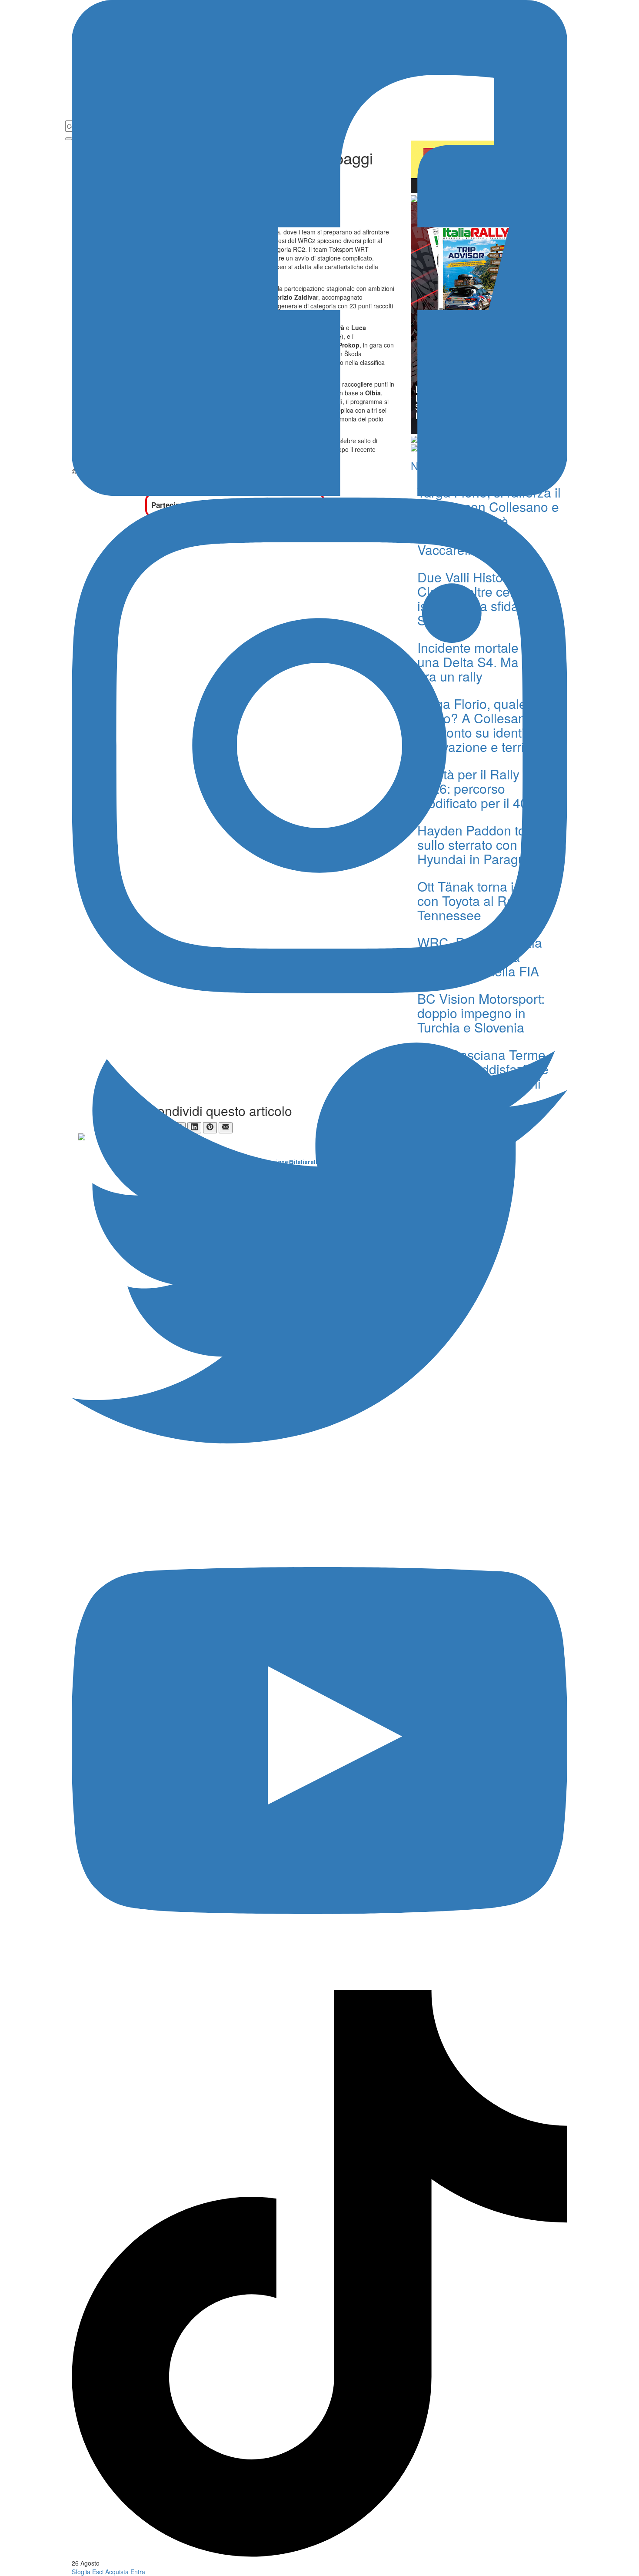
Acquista (117, 2572)
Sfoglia (81, 2572)
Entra (138, 2572)
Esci (98, 2572)
